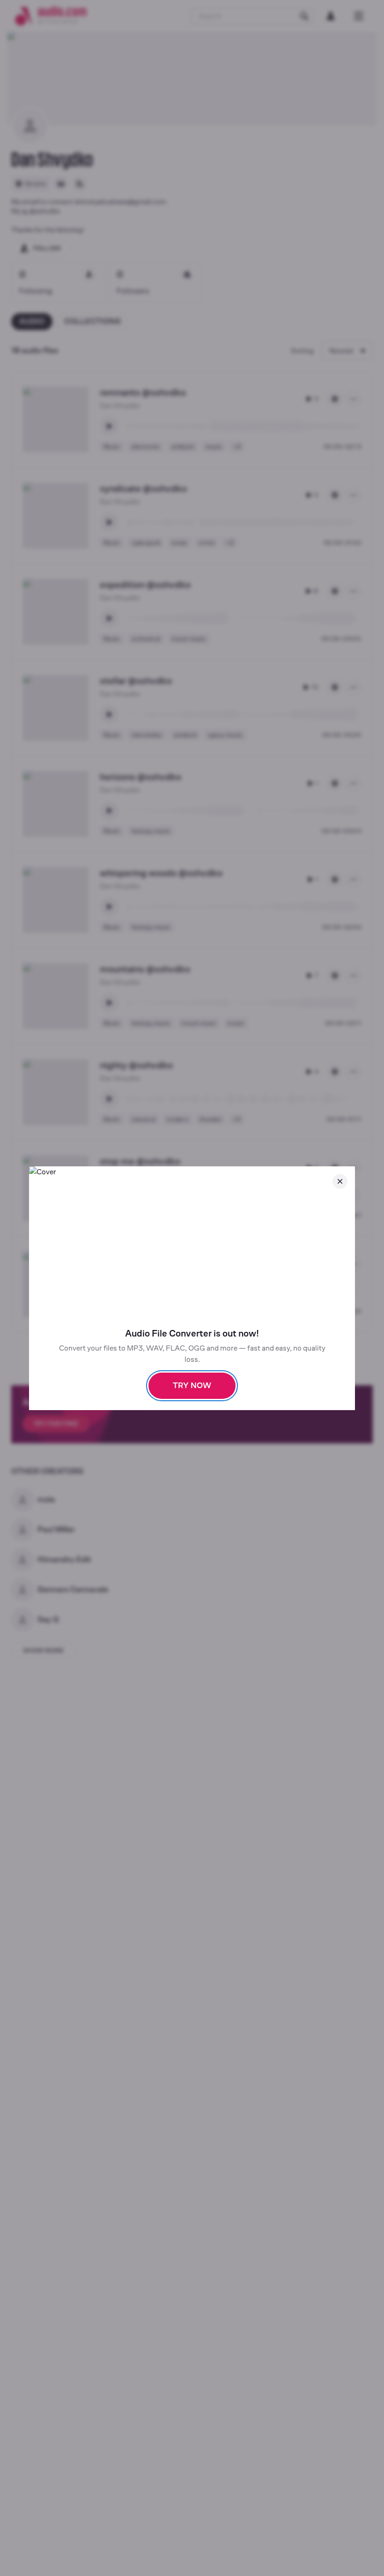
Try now (192, 1386)
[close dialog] (340, 1181)
